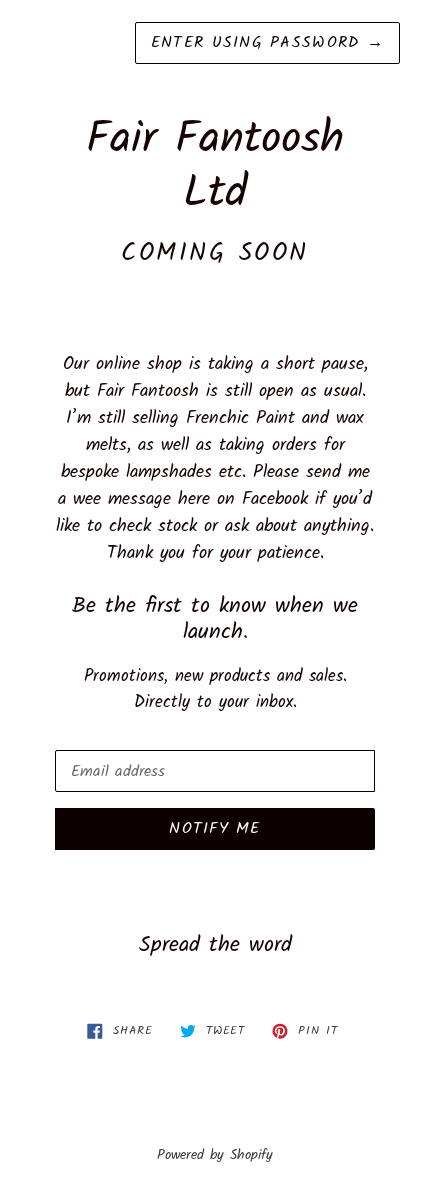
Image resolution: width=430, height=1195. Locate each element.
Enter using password (267, 42)
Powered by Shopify (215, 1155)
